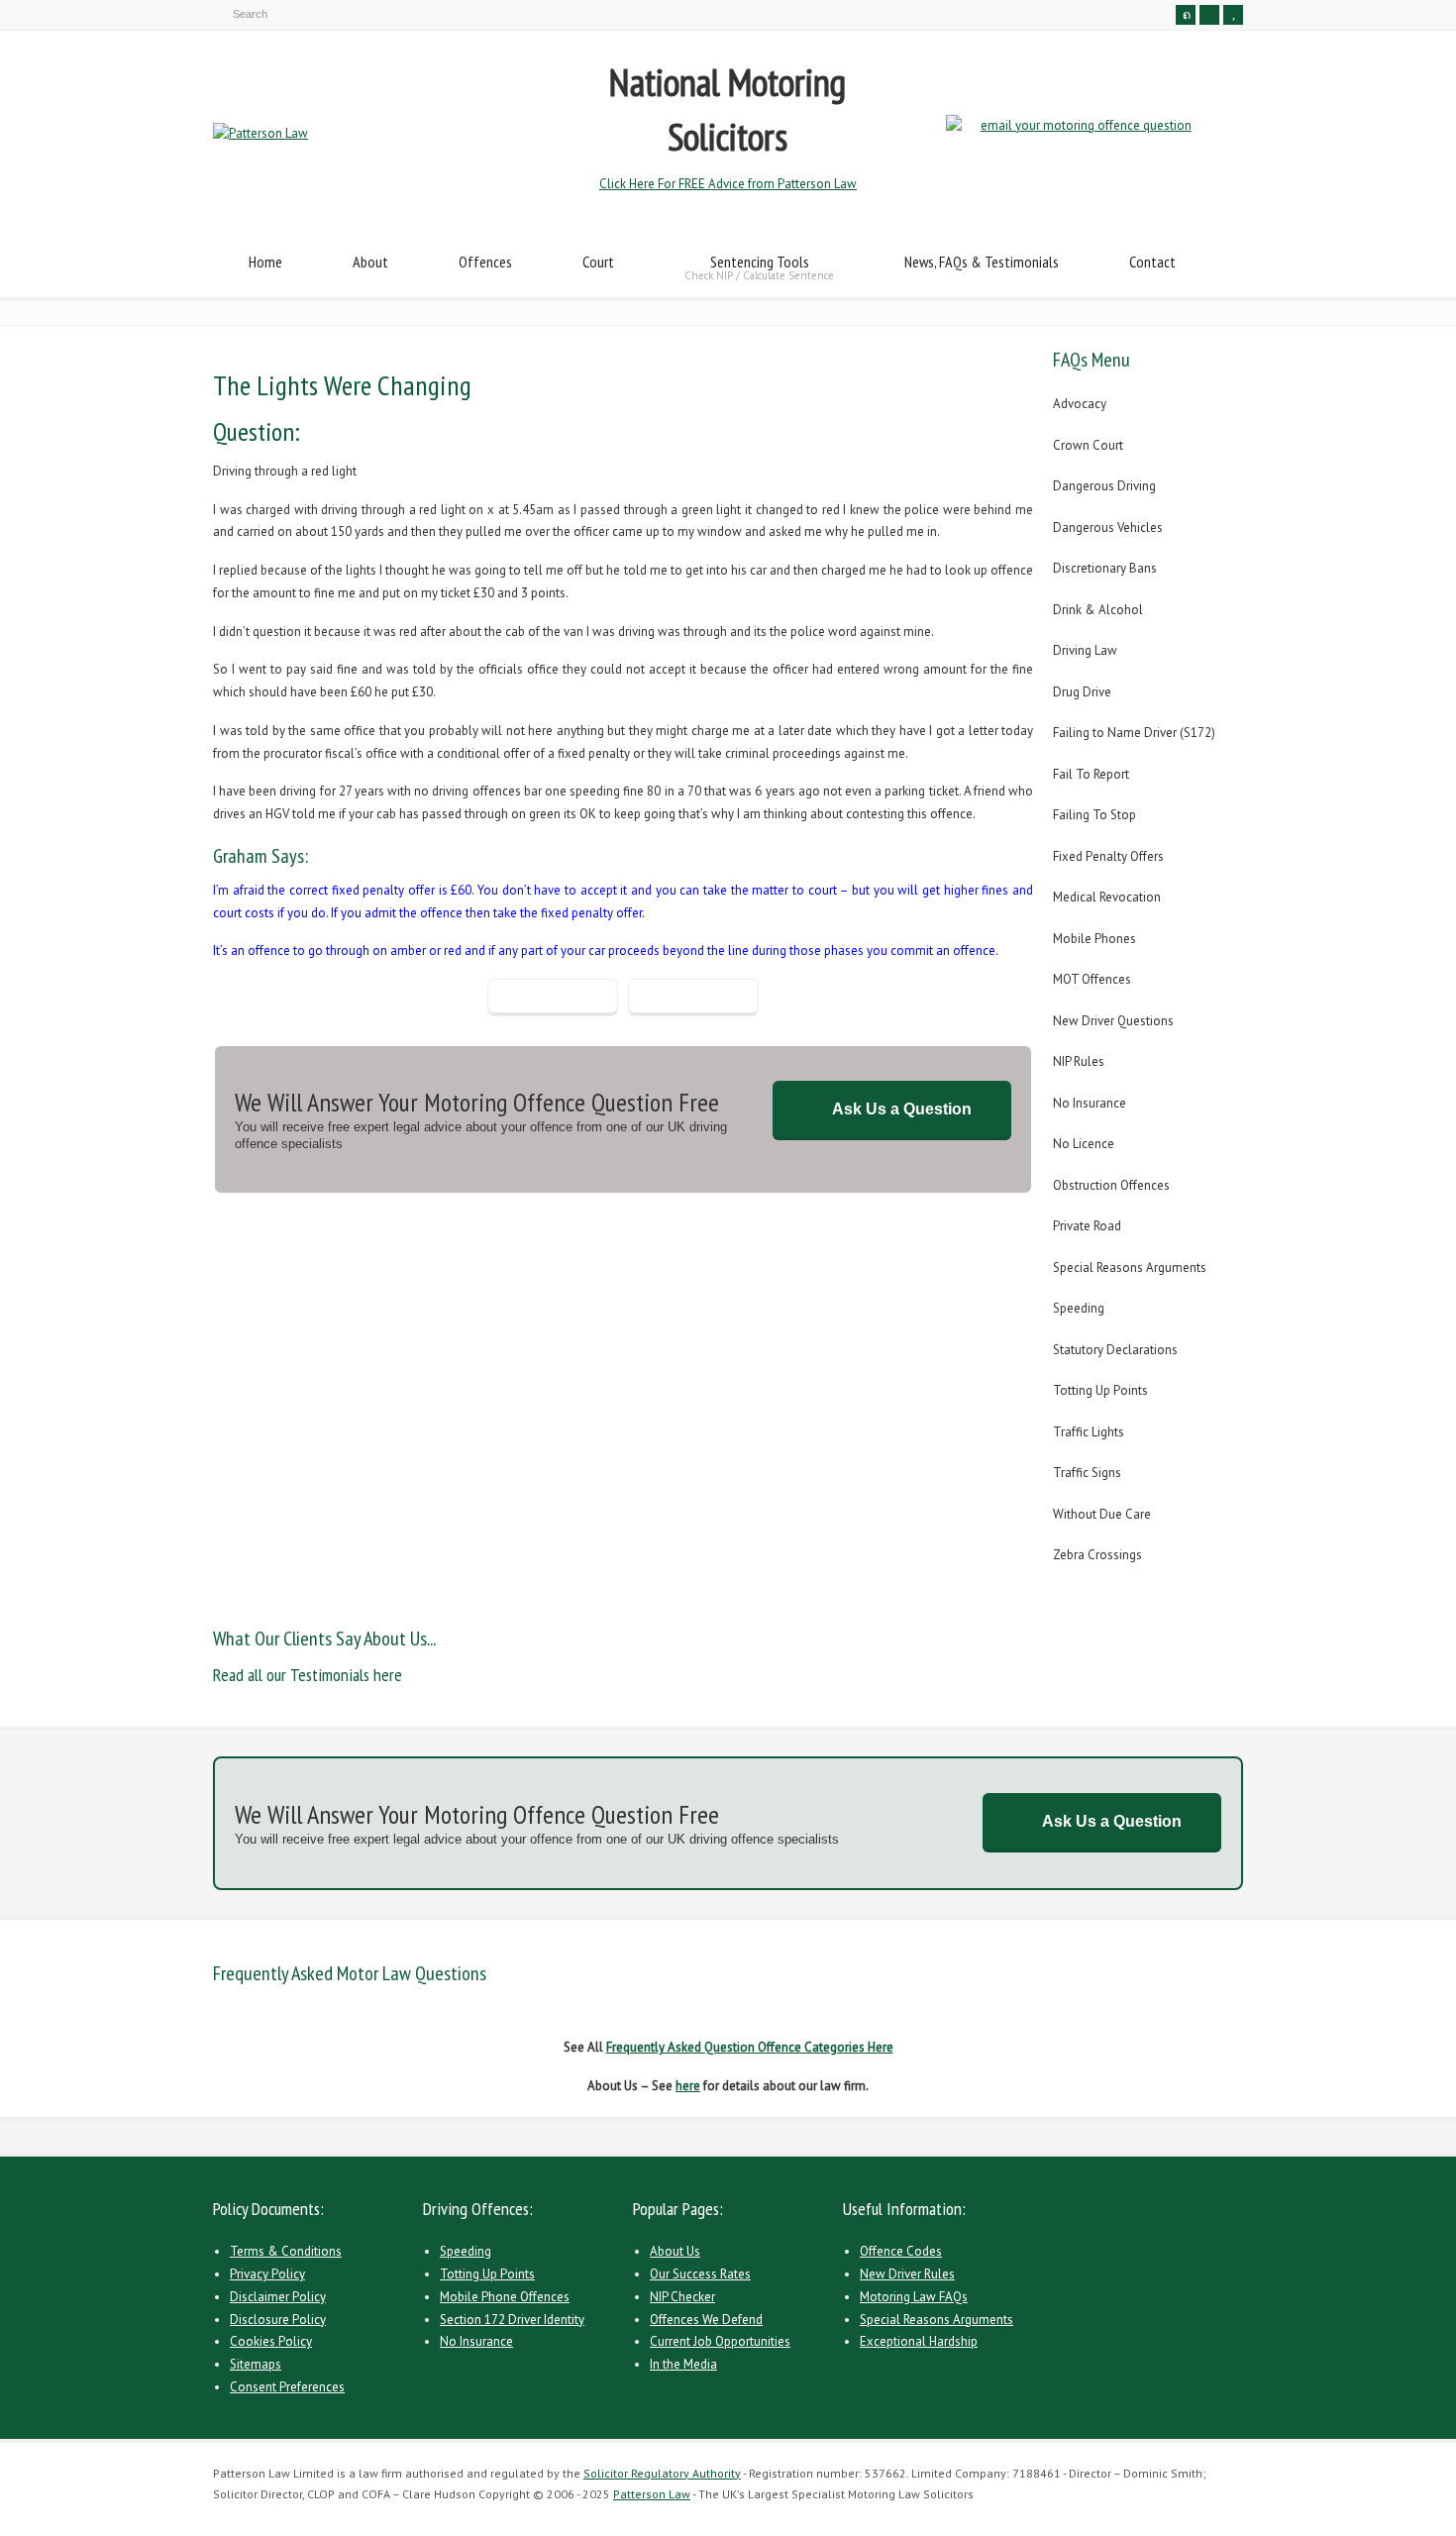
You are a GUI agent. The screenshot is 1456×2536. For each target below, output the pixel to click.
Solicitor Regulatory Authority (662, 2473)
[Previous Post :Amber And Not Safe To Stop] (553, 998)
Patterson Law (652, 2494)
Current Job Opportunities (720, 2341)
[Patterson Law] (260, 133)
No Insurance (1090, 1103)
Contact (1152, 262)
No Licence (1084, 1144)
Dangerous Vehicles (1108, 528)
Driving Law (1085, 650)
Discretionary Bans (1105, 568)
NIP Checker (682, 2297)
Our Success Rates (700, 2274)
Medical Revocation (1107, 897)
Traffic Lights (1089, 1432)
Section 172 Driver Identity (512, 2320)
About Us (675, 2251)
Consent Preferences (287, 2387)
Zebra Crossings (1097, 1555)
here (688, 2086)
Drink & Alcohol (1098, 610)
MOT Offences (1092, 979)
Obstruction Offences (1111, 1185)
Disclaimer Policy (278, 2297)
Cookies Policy (271, 2341)
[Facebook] (1209, 15)
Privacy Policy (267, 2274)
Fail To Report (1091, 774)
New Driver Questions (1113, 1021)
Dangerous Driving (1104, 486)
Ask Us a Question (902, 1109)
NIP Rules (1079, 1061)
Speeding (1079, 1308)
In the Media (683, 2364)
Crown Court (1088, 445)
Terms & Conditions (286, 2251)
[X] (1186, 15)
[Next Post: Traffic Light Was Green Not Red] (693, 998)
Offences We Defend (706, 2320)
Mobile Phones (1094, 939)
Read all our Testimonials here (308, 1675)
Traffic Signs (1087, 1473)
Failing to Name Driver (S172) (1134, 733)
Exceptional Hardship (919, 2341)
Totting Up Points (1100, 1390)
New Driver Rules (907, 2274)
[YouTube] (1233, 15)
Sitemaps (256, 2364)
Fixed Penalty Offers (1108, 856)
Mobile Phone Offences (505, 2297)
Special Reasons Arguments (1130, 1268)
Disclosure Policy (278, 2320)
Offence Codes (901, 2251)
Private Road (1087, 1226)
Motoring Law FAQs (914, 2297)
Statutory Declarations (1115, 1350)
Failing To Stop (1094, 815)
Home (265, 262)
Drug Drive (1082, 692)
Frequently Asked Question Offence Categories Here (750, 2047)
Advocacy (1080, 404)
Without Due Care (1102, 1514)
